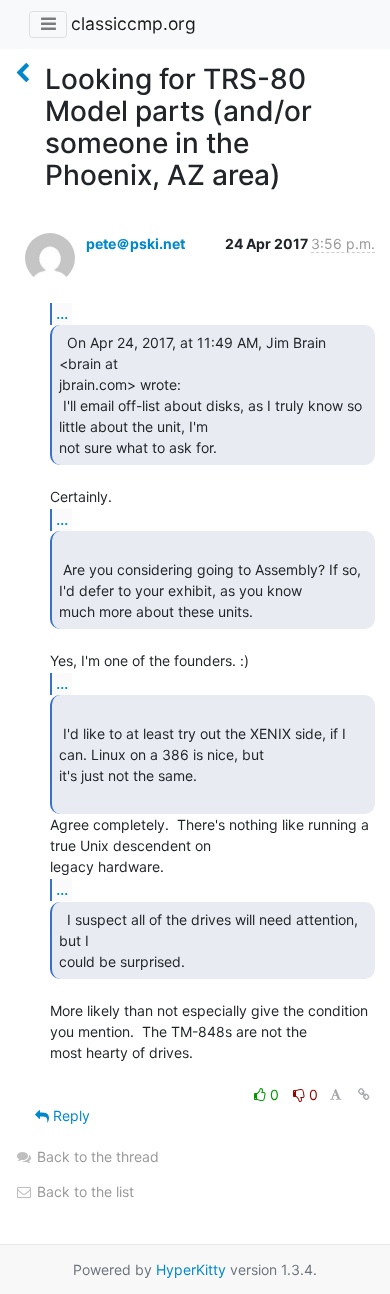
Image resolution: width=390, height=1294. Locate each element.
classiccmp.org (133, 23)
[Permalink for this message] (364, 1094)
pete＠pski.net (135, 243)
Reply (69, 1115)
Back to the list (83, 1191)
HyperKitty (191, 1269)
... (62, 313)
